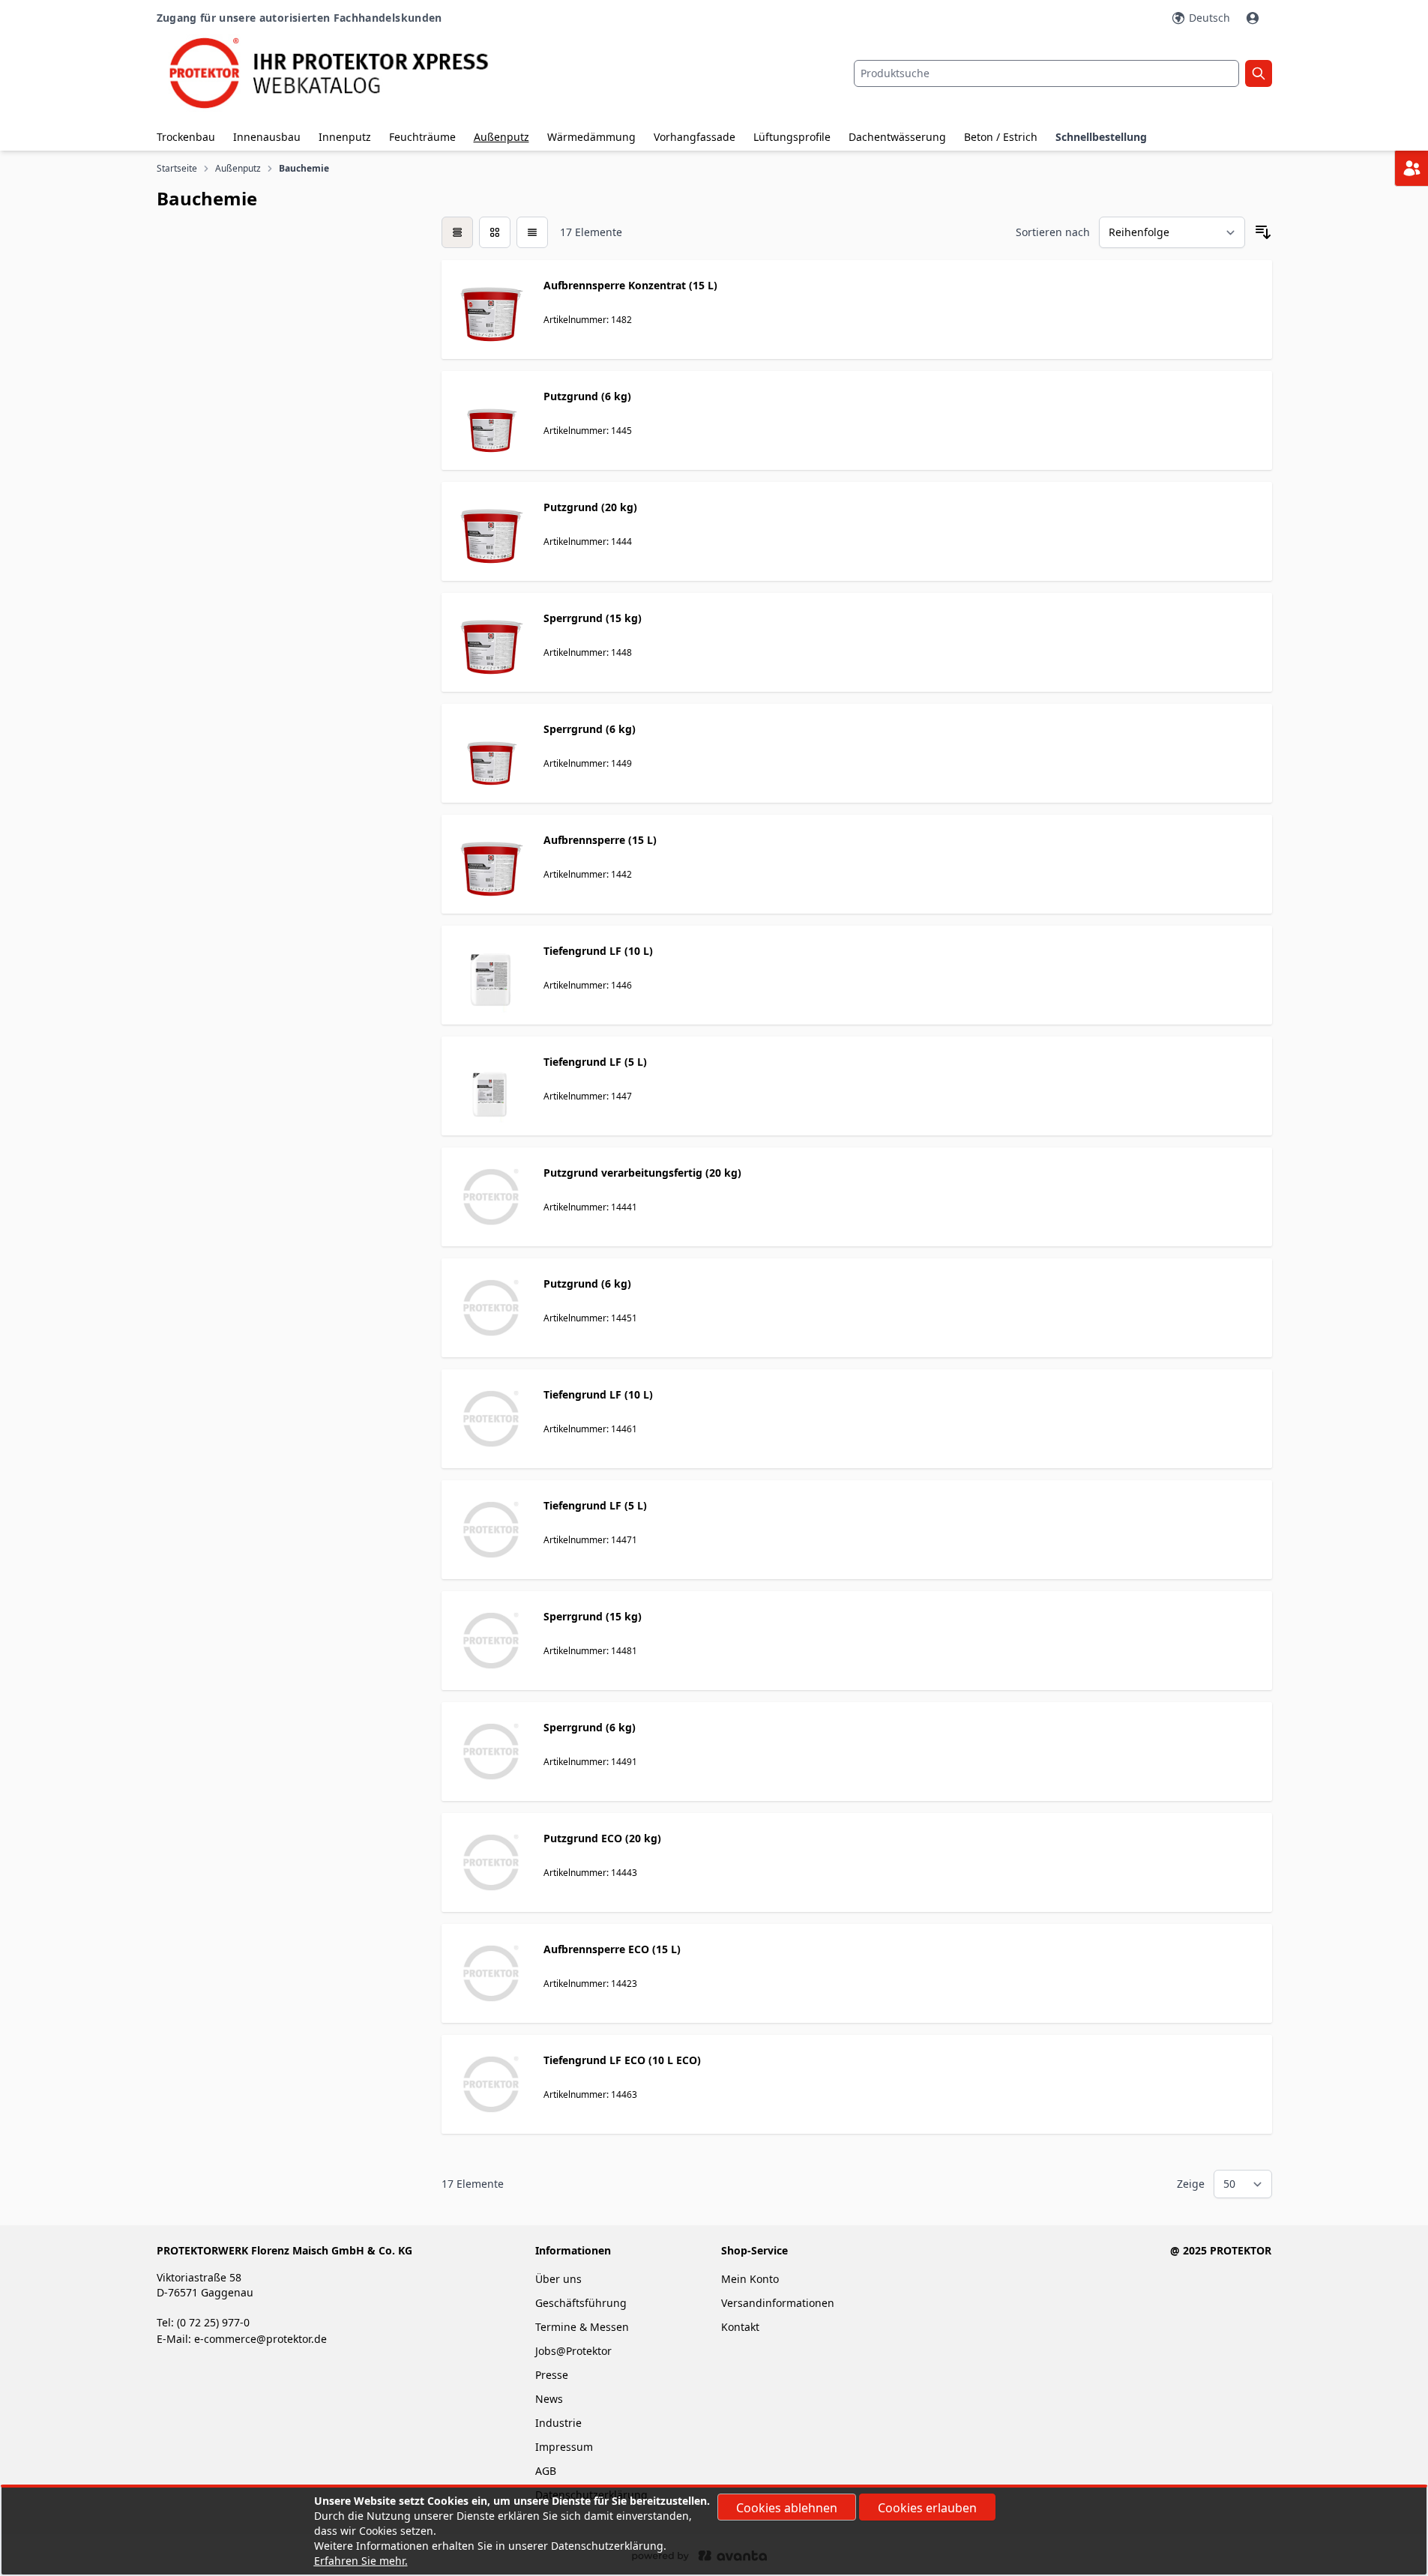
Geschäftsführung (581, 2303)
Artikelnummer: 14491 (590, 1762)
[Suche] (1259, 73)
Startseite (177, 169)
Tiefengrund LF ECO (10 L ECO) (622, 2060)
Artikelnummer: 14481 (590, 1651)
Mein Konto (750, 2279)
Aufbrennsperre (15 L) (600, 840)
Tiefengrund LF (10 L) (598, 951)
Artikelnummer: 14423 (590, 1984)
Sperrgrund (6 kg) (590, 729)
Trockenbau (186, 137)
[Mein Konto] (1254, 18)
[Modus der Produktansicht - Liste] (495, 232)
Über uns (560, 2279)
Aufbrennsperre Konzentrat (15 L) (630, 285)
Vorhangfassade (695, 137)
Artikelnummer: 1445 (588, 431)
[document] (714, 2531)
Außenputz (501, 137)
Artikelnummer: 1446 (588, 985)
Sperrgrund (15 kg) (593, 618)
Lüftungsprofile (792, 137)
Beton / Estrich (1001, 137)
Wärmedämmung (591, 137)
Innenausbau (267, 137)
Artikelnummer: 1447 (588, 1096)
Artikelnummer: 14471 (590, 1540)
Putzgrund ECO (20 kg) (602, 1838)
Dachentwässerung (897, 137)
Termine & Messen (582, 2327)
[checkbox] (457, 232)
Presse (552, 2375)
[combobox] (1046, 73)
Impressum (564, 2447)
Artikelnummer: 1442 (588, 874)
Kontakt (740, 2327)
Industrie (558, 2423)
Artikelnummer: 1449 (588, 763)
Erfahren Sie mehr (359, 2561)
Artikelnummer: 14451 (590, 1318)
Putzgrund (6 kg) (587, 396)
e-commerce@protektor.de (260, 2339)
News (549, 2399)
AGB (546, 2471)
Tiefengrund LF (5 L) (595, 1062)
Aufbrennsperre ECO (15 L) (612, 1949)
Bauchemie (305, 169)
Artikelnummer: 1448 (588, 652)
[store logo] (343, 73)
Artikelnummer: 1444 (588, 542)
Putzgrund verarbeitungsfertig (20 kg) (642, 1173)
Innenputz (345, 137)
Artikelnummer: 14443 (590, 1873)
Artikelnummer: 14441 (590, 1207)
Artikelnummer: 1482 (588, 320)
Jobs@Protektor (573, 2351)
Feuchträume (422, 137)
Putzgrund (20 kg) (590, 507)
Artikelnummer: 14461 (590, 1429)
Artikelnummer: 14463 (590, 2094)
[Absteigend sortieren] (1263, 232)
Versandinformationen (778, 2303)
